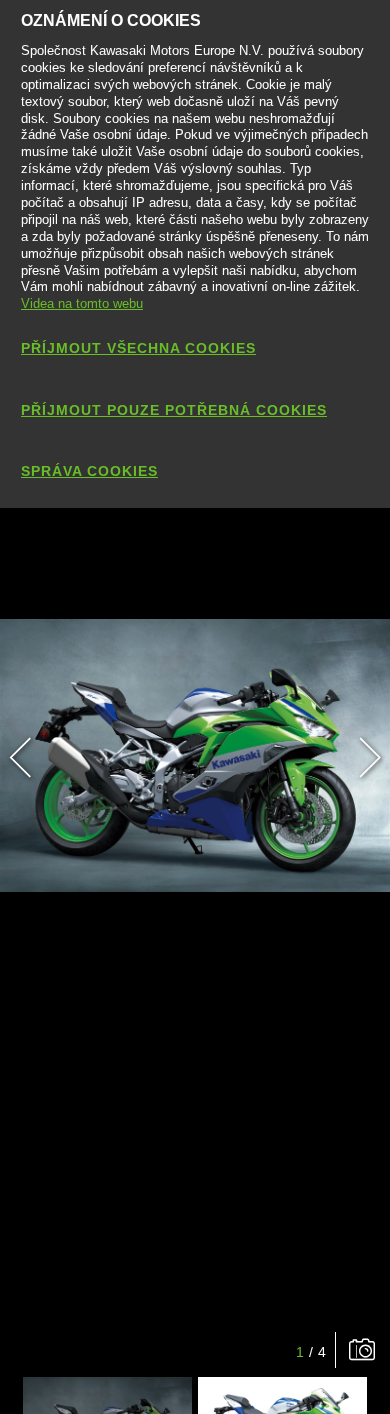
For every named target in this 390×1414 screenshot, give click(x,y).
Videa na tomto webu (82, 303)
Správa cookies (89, 471)
